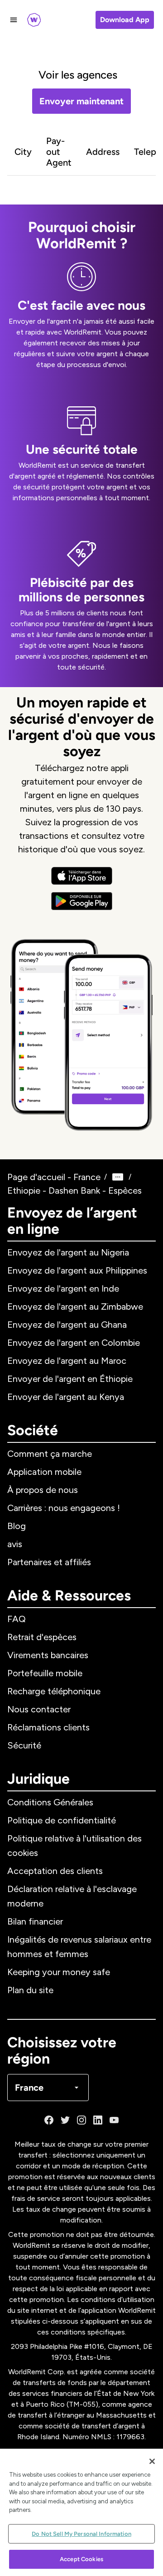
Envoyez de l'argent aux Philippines (77, 1270)
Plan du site (30, 1990)
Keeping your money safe (59, 1972)
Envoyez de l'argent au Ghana (67, 1325)
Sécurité (24, 1745)
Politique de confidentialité (62, 1820)
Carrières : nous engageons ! (64, 1508)
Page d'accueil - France (54, 1177)
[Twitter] (65, 2120)
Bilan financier (35, 1921)
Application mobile (44, 1472)
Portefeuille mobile (45, 1673)
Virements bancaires (48, 1655)
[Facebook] (49, 2120)
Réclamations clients (48, 1727)
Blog (17, 1526)
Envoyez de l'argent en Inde (63, 1288)
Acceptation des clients (55, 1871)
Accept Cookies (81, 2559)
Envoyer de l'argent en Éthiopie (70, 1379)
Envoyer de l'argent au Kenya (66, 1397)
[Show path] (118, 1177)
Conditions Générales (50, 1802)
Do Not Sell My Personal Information (81, 2534)
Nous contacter (39, 1709)
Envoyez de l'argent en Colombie (74, 1343)
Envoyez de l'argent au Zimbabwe (75, 1307)
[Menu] (14, 20)
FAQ (17, 1619)
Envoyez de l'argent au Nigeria (68, 1252)
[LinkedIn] (98, 2120)
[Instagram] (81, 2120)
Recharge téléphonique (54, 1691)
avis (15, 1544)
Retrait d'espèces (42, 1637)
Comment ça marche (50, 1454)
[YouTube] (114, 2120)
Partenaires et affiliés (49, 1562)
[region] (81, 2512)
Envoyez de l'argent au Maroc (67, 1361)
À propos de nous (43, 1490)
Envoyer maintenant (81, 101)
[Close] (152, 2461)
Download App (125, 20)
